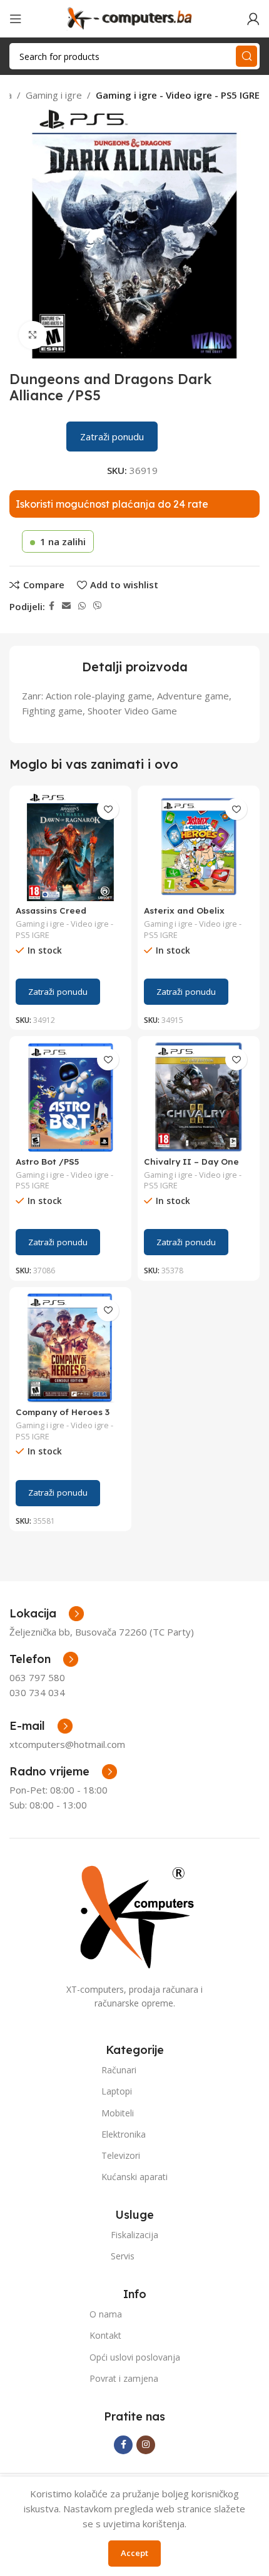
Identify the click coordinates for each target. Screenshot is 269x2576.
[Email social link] (66, 606)
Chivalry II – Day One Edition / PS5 (191, 1166)
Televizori (121, 2155)
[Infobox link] (44, 1659)
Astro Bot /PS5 (47, 1161)
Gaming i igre (54, 95)
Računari (119, 2070)
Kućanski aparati (134, 2177)
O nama (106, 2314)
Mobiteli (118, 2113)
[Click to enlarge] (33, 335)
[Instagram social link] (146, 2445)
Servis (123, 2256)
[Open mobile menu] (16, 19)
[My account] (253, 19)
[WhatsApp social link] (82, 606)
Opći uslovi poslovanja (135, 2357)
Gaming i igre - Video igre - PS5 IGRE (178, 95)
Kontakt (105, 2335)
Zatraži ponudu (112, 437)
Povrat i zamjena (124, 2378)
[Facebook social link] (52, 606)
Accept (134, 2553)
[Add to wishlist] (108, 809)
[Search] (246, 56)
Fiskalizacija (134, 2235)
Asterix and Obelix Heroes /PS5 (184, 915)
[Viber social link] (98, 606)
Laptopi (117, 2091)
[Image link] (134, 1915)
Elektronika (124, 2134)
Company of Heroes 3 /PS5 (63, 1417)
